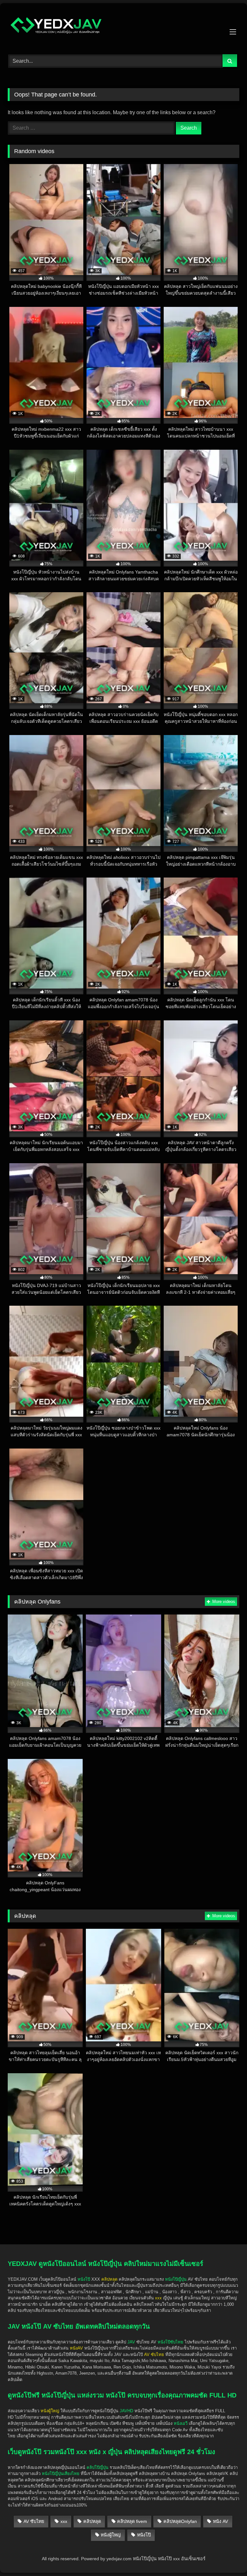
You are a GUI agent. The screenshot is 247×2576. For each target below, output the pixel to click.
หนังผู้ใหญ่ (111, 2535)
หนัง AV (220, 2521)
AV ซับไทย (34, 2521)
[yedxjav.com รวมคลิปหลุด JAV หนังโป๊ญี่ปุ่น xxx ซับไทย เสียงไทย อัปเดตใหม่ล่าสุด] (123, 27)
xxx (64, 2521)
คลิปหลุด (92, 2521)
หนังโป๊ (84, 2279)
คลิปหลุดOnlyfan (180, 2521)
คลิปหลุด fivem (132, 2521)
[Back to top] (227, 2534)
